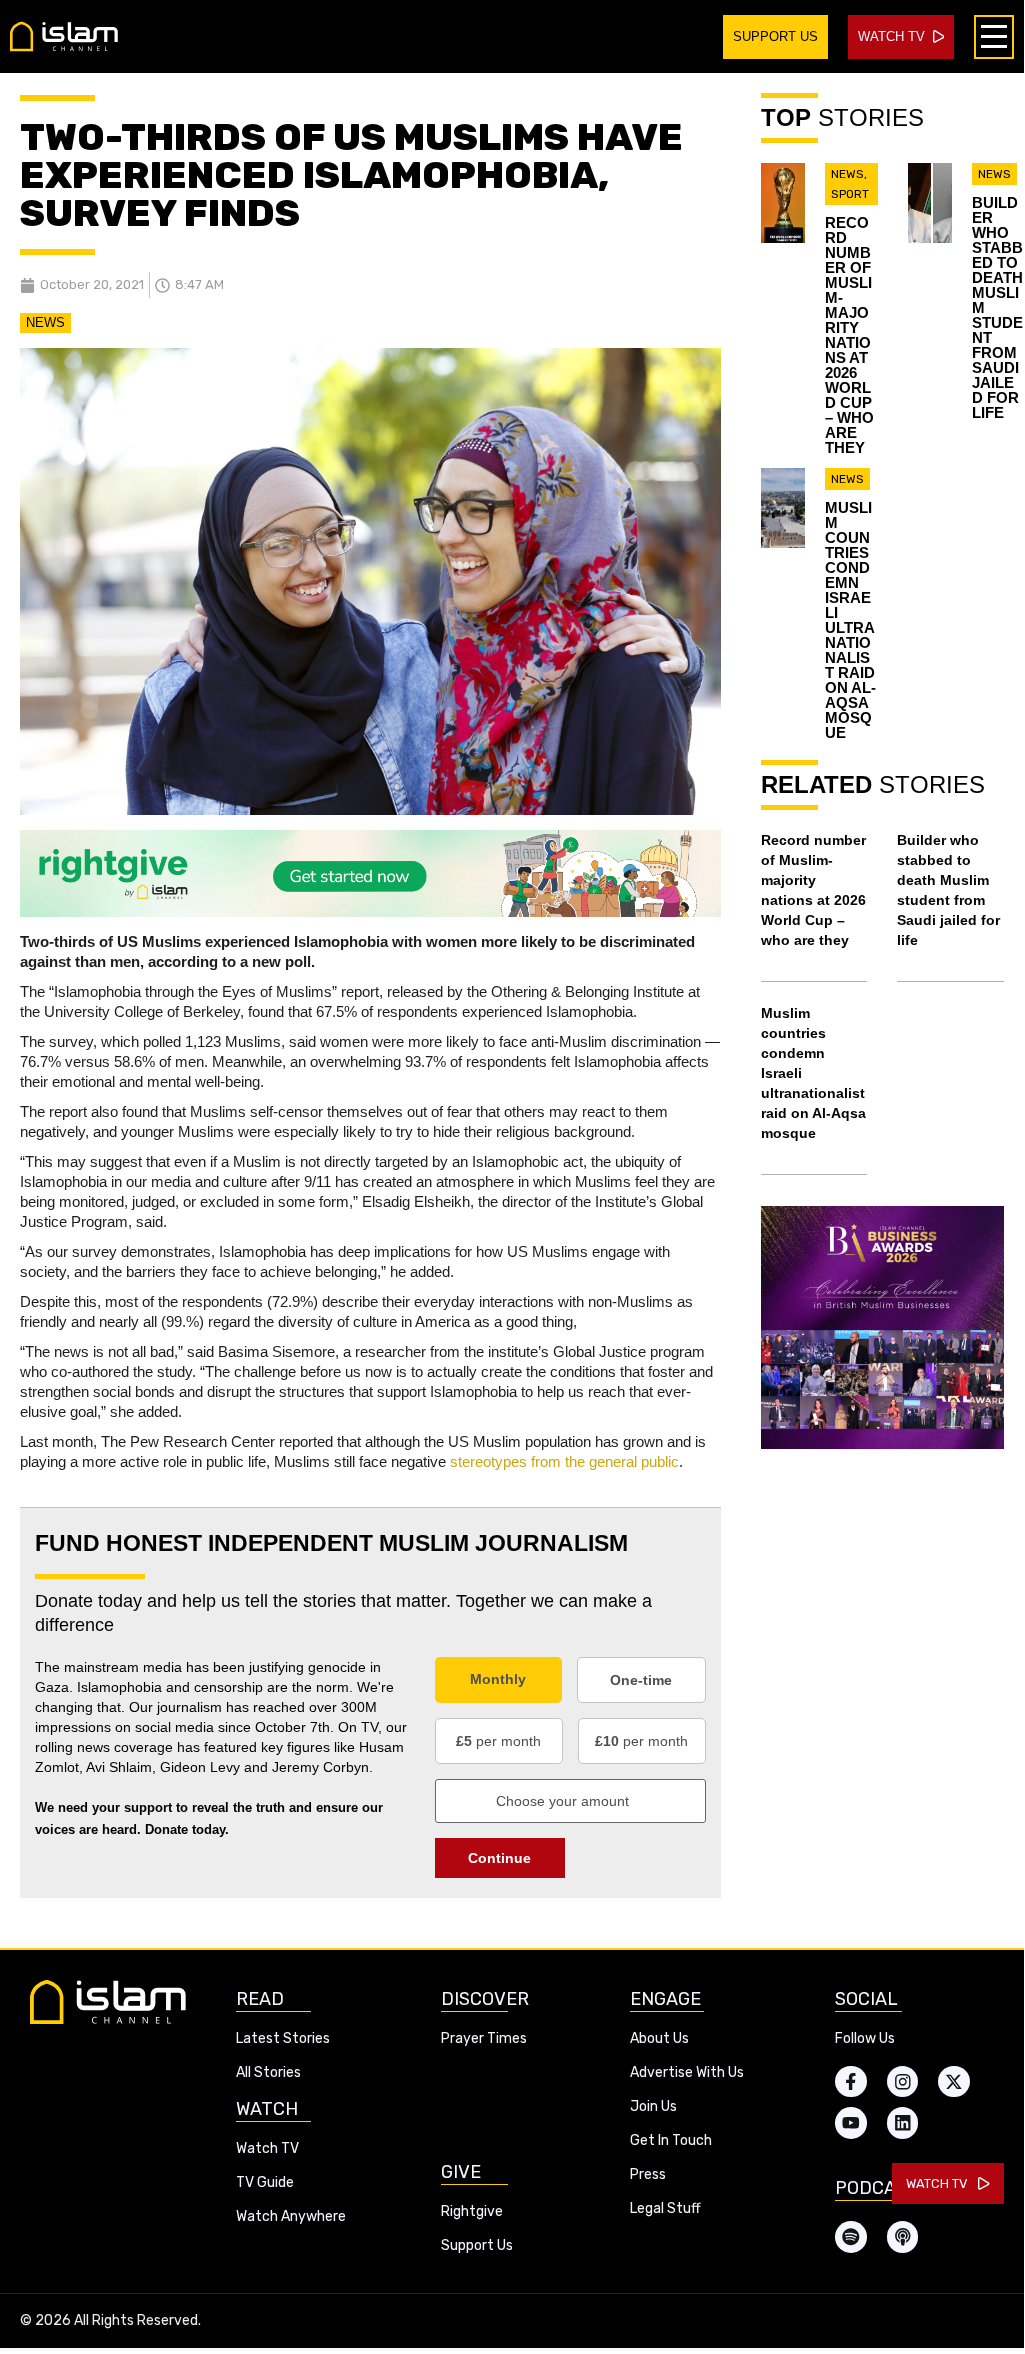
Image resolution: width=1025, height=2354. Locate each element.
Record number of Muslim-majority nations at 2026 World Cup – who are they (849, 335)
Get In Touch (671, 2140)
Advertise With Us (687, 2072)
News (45, 322)
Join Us (653, 2106)
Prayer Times (484, 2038)
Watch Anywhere (291, 2216)
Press (648, 2174)
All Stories (268, 2072)
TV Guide (265, 2182)
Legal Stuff (665, 2208)
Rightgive (472, 2211)
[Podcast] (903, 2237)
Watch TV (267, 2148)
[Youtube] (851, 2123)
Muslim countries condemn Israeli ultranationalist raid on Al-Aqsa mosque (850, 620)
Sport (850, 194)
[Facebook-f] (851, 2082)
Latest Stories (283, 2038)
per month (498, 1741)
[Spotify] (851, 2237)
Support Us (477, 2245)
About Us (659, 2038)
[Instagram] (903, 2082)
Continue (499, 1858)
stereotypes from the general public (564, 1461)
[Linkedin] (903, 2123)
